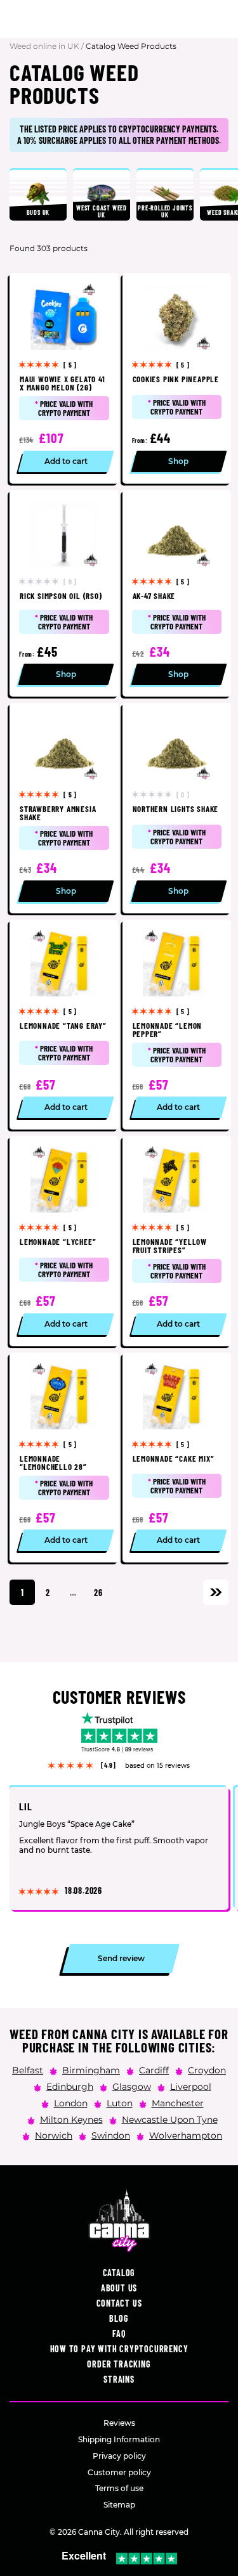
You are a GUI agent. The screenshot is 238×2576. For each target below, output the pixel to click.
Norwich (54, 2135)
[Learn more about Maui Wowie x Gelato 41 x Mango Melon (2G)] (64, 378)
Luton (120, 2103)
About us (119, 2288)
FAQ (119, 2334)
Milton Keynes (71, 2119)
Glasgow (132, 2086)
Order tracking (119, 2364)
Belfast (28, 2070)
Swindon (111, 2135)
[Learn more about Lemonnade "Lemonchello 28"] (64, 1458)
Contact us (119, 2303)
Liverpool (191, 2086)
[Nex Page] (216, 1592)
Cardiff (154, 2070)
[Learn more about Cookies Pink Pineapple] (177, 378)
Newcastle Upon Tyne (170, 2119)
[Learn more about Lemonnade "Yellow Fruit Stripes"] (177, 1241)
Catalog (119, 2273)
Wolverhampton (186, 2135)
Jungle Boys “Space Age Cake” (77, 1825)
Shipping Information (119, 2439)
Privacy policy (119, 2456)
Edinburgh (70, 2086)
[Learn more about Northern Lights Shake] (177, 808)
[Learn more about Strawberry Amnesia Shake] (64, 808)
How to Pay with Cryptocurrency (119, 2349)
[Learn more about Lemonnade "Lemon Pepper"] (177, 1025)
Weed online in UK (44, 46)
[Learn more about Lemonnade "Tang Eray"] (64, 1025)
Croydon (207, 2070)
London (71, 2103)
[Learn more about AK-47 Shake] (177, 594)
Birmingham (91, 2070)
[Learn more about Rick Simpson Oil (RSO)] (64, 594)
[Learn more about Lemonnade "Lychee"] (64, 1241)
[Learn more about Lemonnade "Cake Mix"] (177, 1458)
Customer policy (119, 2472)
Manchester (178, 2103)
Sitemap (119, 2505)
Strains (119, 2379)
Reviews (119, 2423)
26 (98, 1593)
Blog (119, 2318)
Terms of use (119, 2488)
